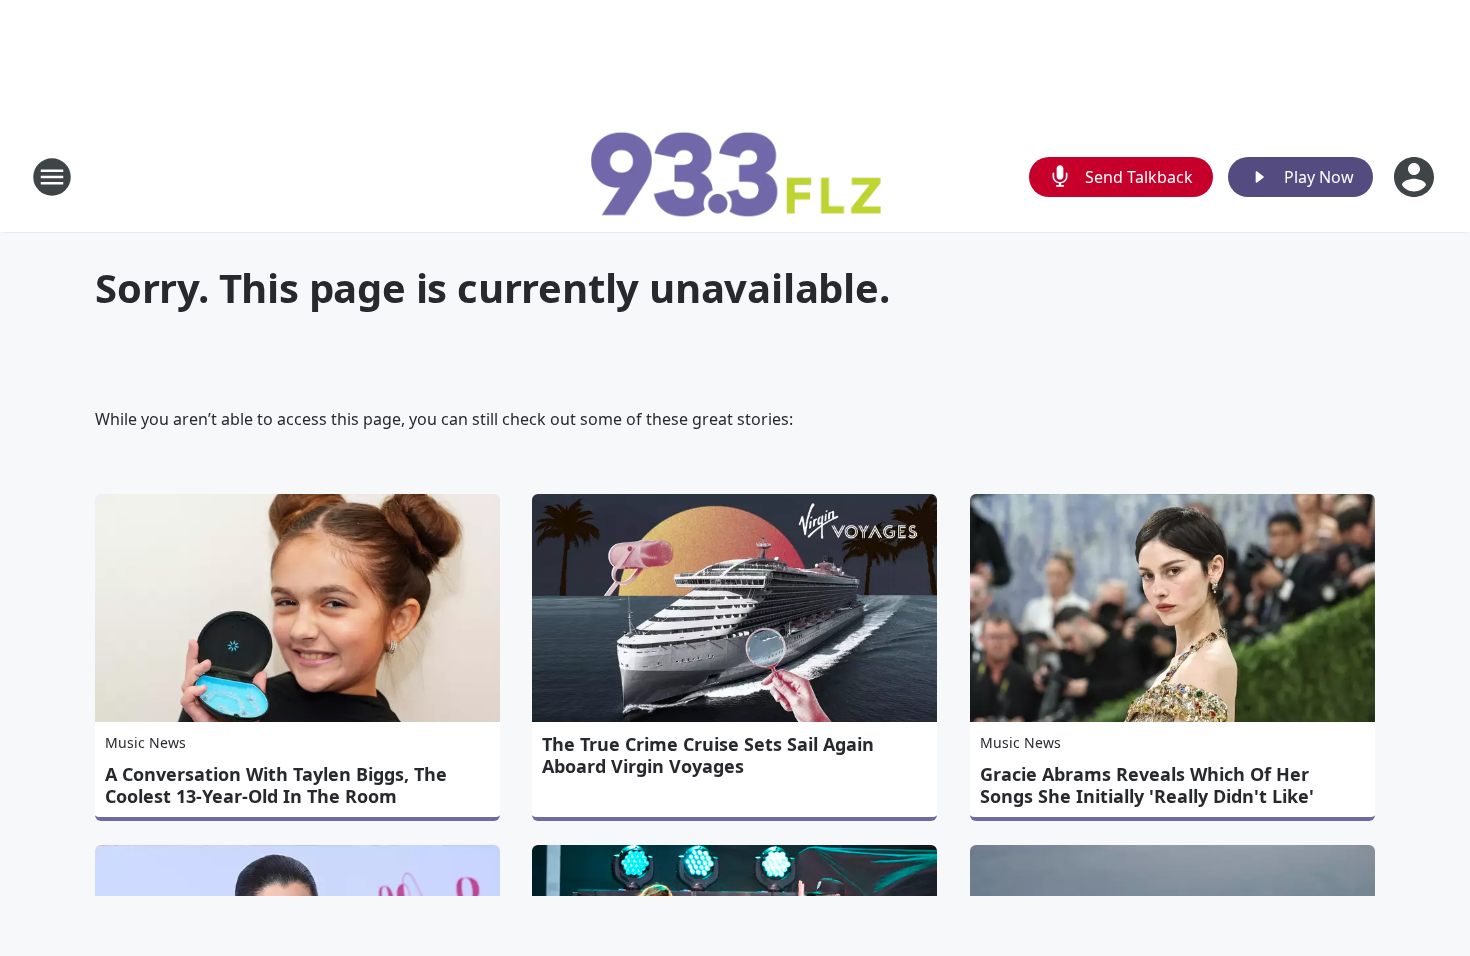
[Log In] (1416, 177)
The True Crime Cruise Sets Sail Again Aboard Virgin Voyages (708, 755)
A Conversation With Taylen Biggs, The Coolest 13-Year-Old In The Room (276, 785)
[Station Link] (735, 176)
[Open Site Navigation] (52, 177)
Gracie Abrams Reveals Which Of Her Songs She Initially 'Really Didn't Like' (1147, 785)
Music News (145, 742)
